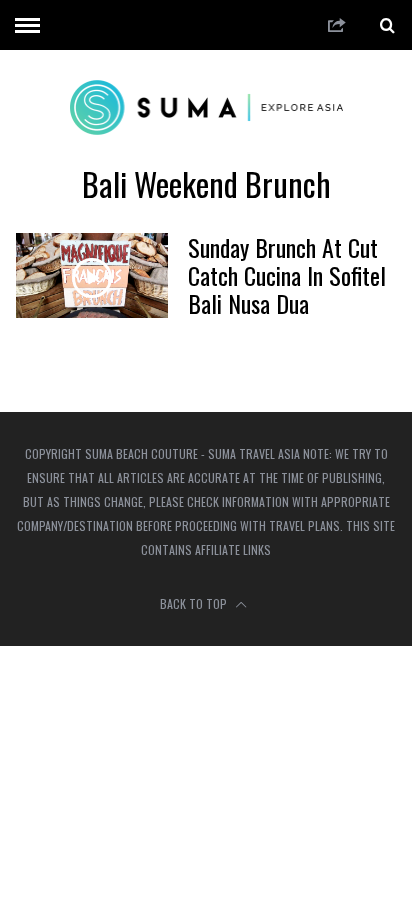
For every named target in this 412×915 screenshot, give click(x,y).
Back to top (195, 603)
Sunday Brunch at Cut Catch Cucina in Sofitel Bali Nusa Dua (287, 275)
